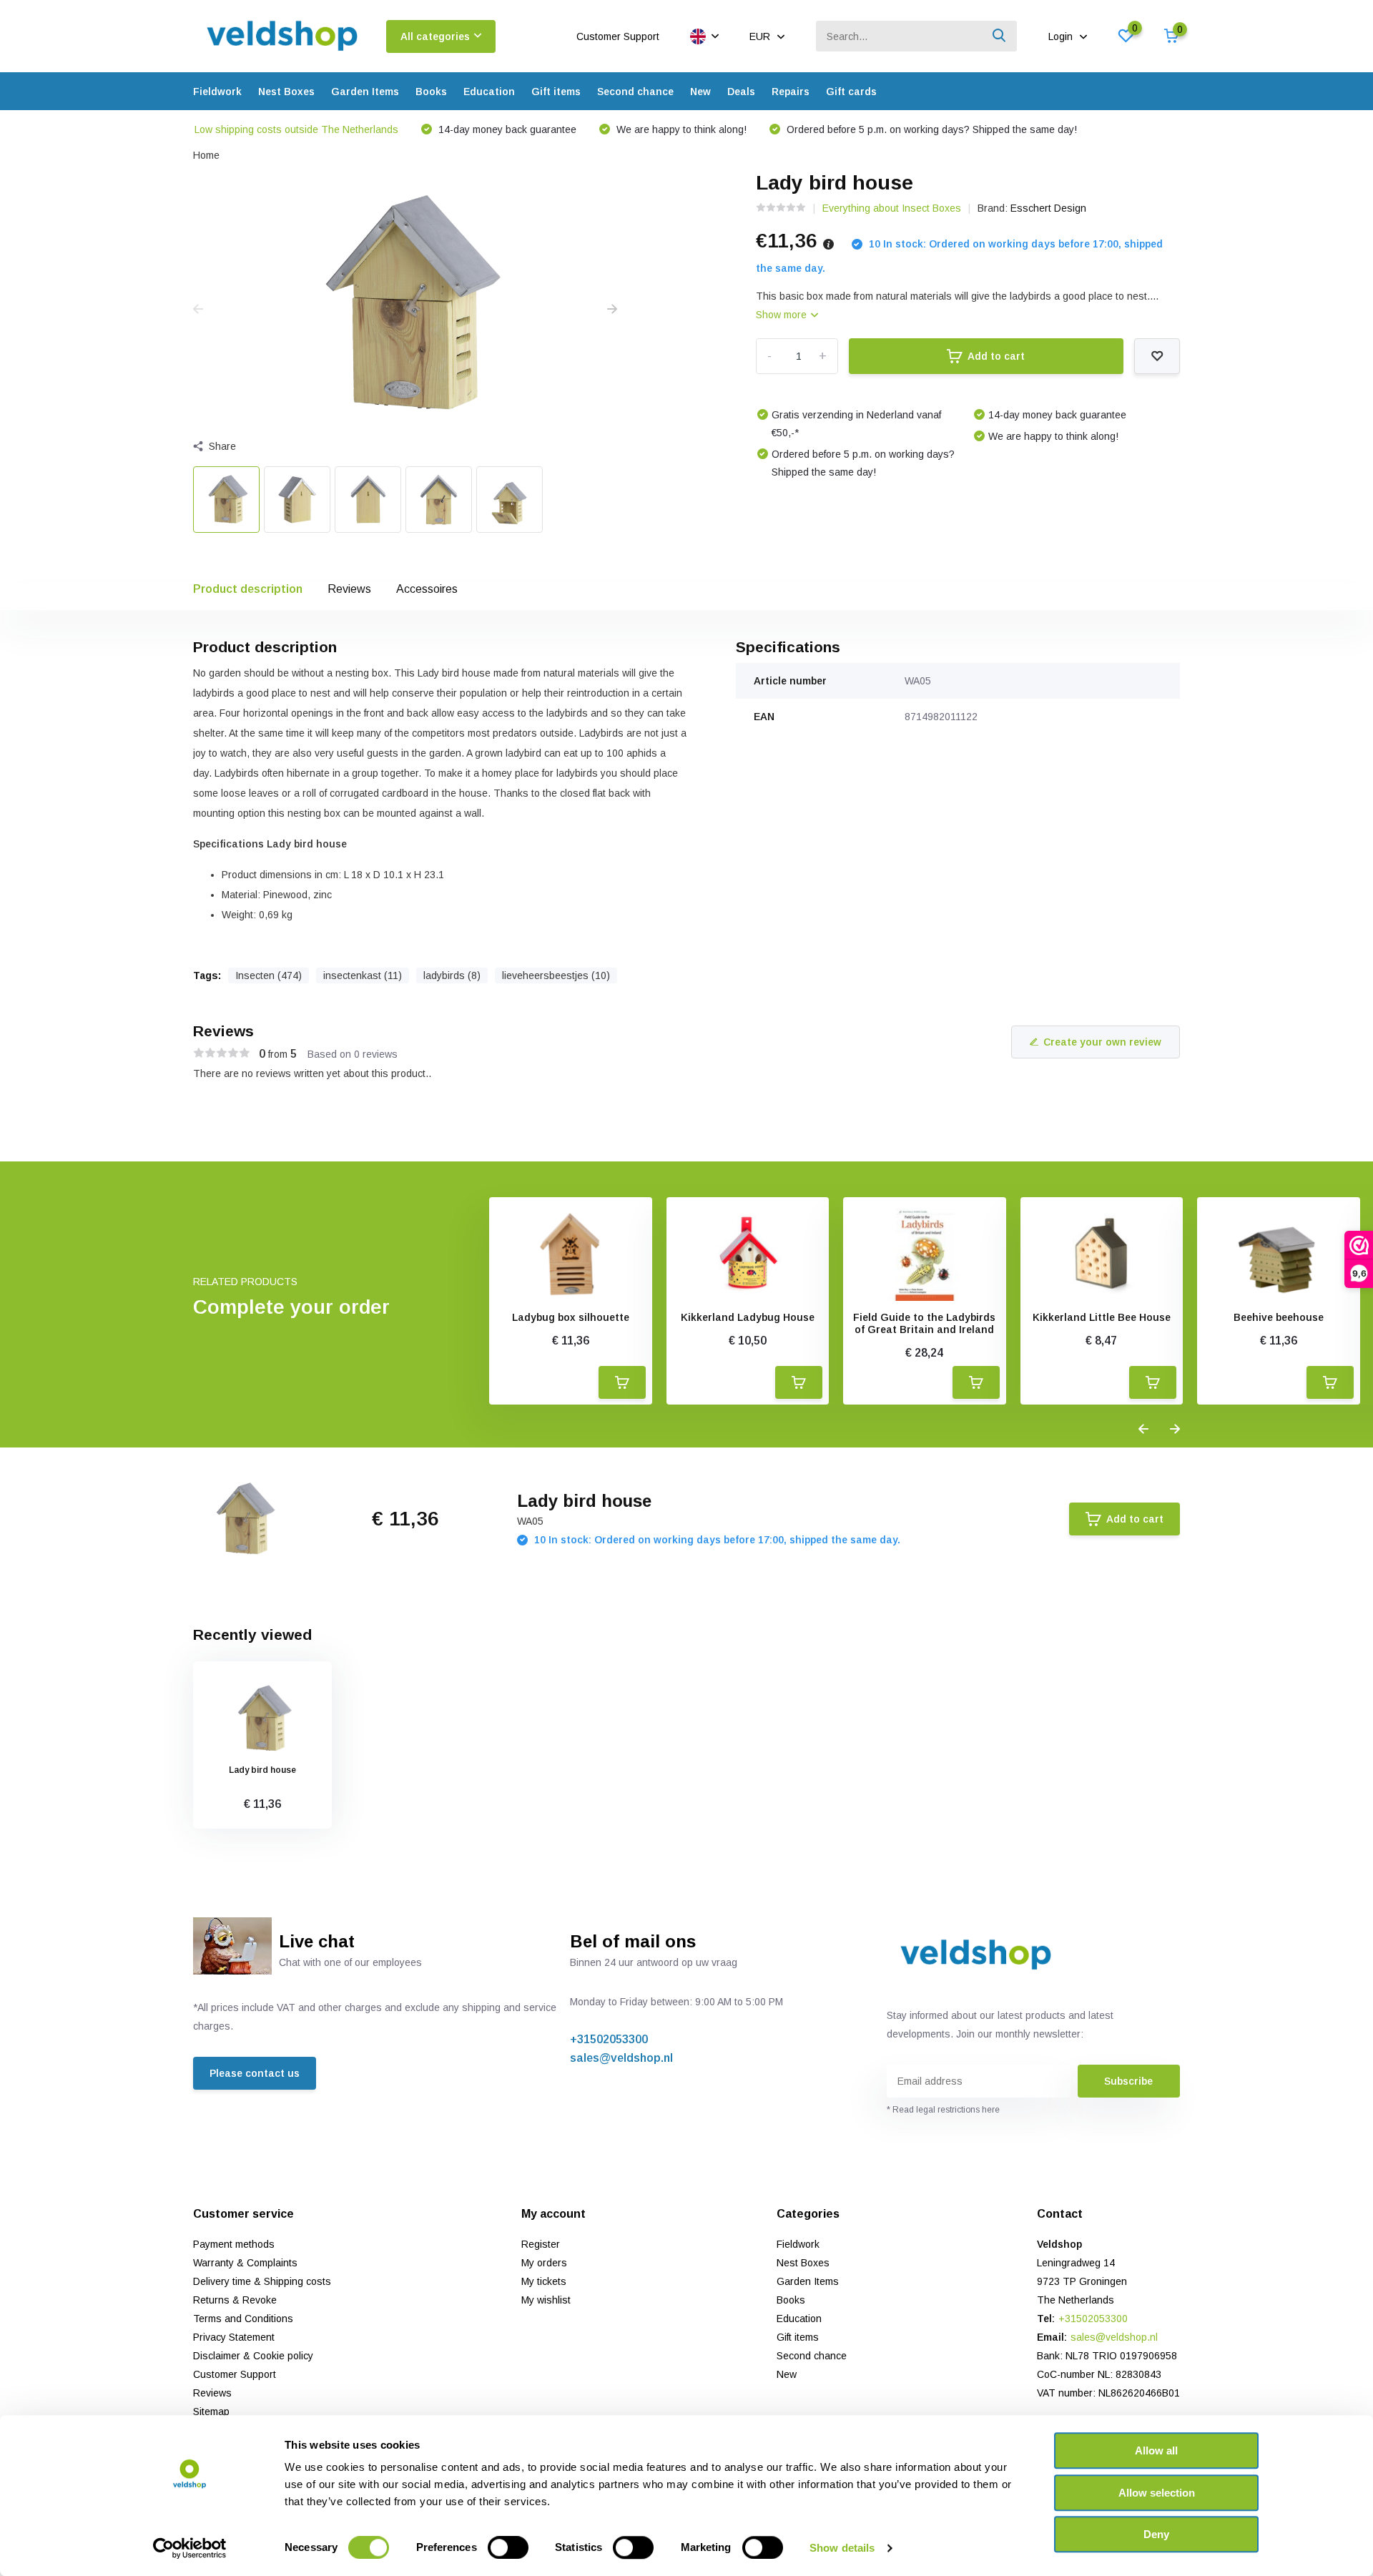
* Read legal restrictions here (943, 2110)
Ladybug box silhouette (571, 1317)
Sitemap (211, 2412)
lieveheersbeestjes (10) (556, 975)
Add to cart (996, 356)
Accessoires (427, 589)
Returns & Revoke (235, 2300)
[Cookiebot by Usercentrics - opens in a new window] (190, 2548)
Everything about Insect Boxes (892, 208)
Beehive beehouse (1279, 1317)
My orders (544, 2263)
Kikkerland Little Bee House (1102, 1317)
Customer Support (618, 36)
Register (541, 2244)
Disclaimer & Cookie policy (253, 2356)
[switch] (508, 2547)
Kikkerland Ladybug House (748, 1317)
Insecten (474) (269, 975)
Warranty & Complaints (245, 2263)
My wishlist (546, 2300)
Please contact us (255, 2073)
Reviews (349, 589)
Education (489, 92)
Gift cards (851, 92)
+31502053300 (609, 2039)
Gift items (556, 92)
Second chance (635, 92)
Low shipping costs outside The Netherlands (296, 129)
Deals (741, 92)
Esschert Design (1048, 208)
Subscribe (1128, 2081)
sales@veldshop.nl (621, 2058)
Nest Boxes (286, 92)
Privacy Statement (234, 2337)
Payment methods (234, 2244)
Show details (842, 2548)
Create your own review (1102, 1042)
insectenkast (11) (363, 975)
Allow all (1156, 2450)
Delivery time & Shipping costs (262, 2281)
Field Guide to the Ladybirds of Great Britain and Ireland (924, 1323)
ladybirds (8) (452, 975)
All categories (435, 36)
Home (206, 155)
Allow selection (1157, 2493)
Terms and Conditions (243, 2319)
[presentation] (198, 310)
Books (431, 92)
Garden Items (365, 92)
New (700, 92)
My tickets (544, 2281)
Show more (783, 315)
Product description (248, 589)
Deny (1156, 2534)
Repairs (791, 92)
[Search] (1000, 36)
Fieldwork (217, 92)
